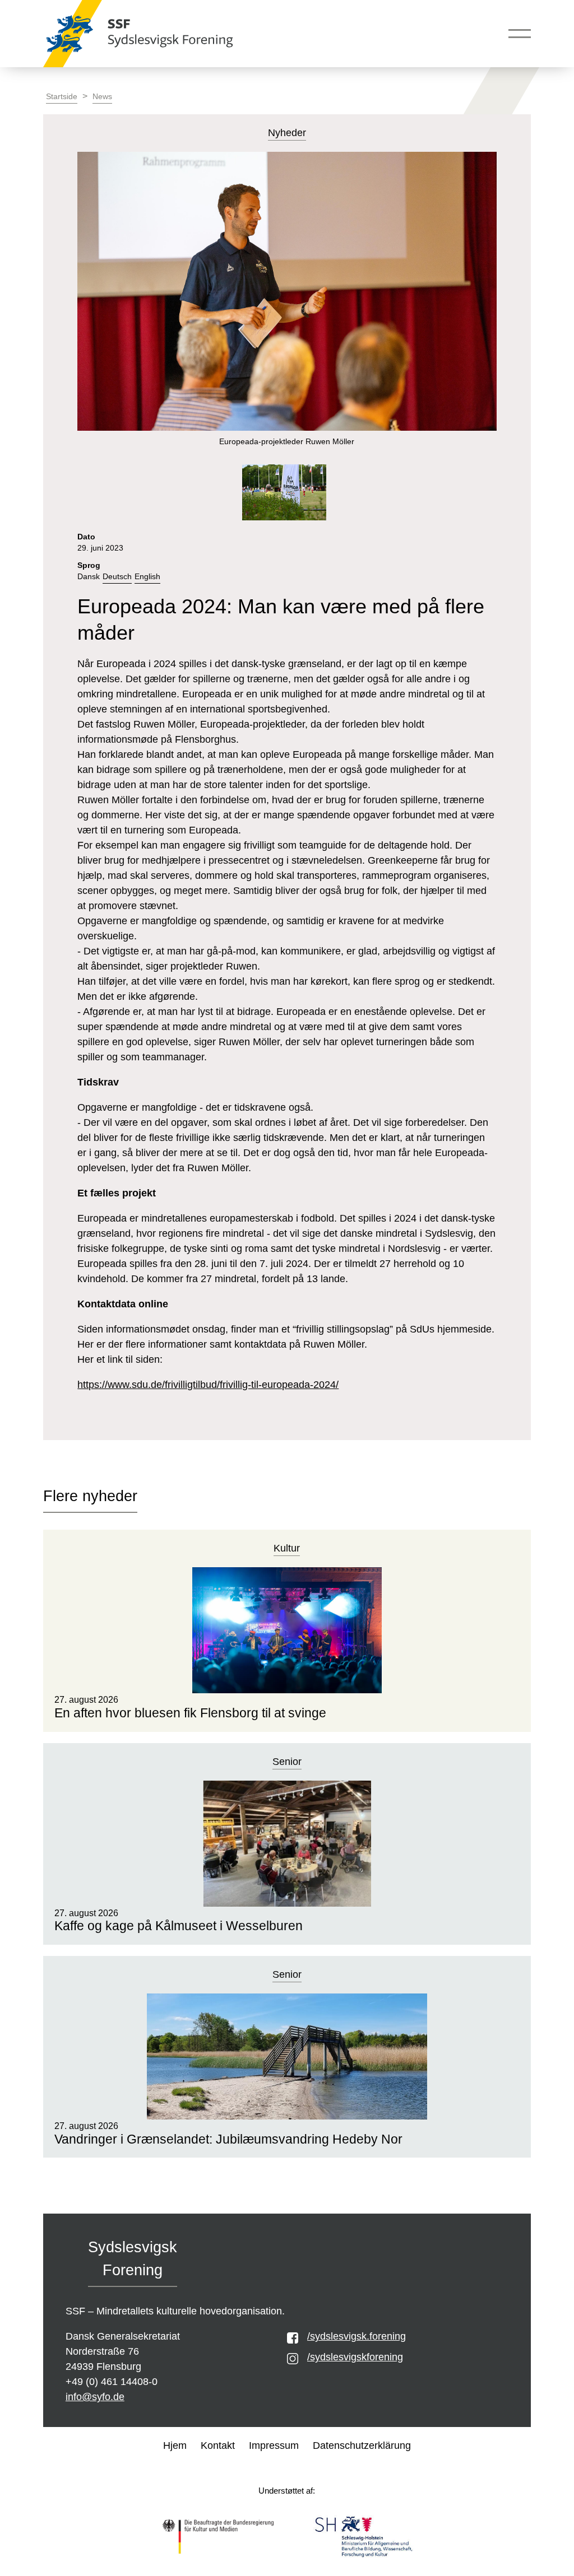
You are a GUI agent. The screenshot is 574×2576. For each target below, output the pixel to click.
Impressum (274, 2445)
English (147, 577)
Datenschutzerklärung (362, 2445)
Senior (287, 1762)
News (102, 97)
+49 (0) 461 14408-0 (112, 2382)
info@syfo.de (95, 2397)
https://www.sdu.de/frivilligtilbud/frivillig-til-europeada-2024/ (208, 1385)
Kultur (287, 1548)
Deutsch (117, 577)
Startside (62, 97)
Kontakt (218, 2445)
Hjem (175, 2445)
